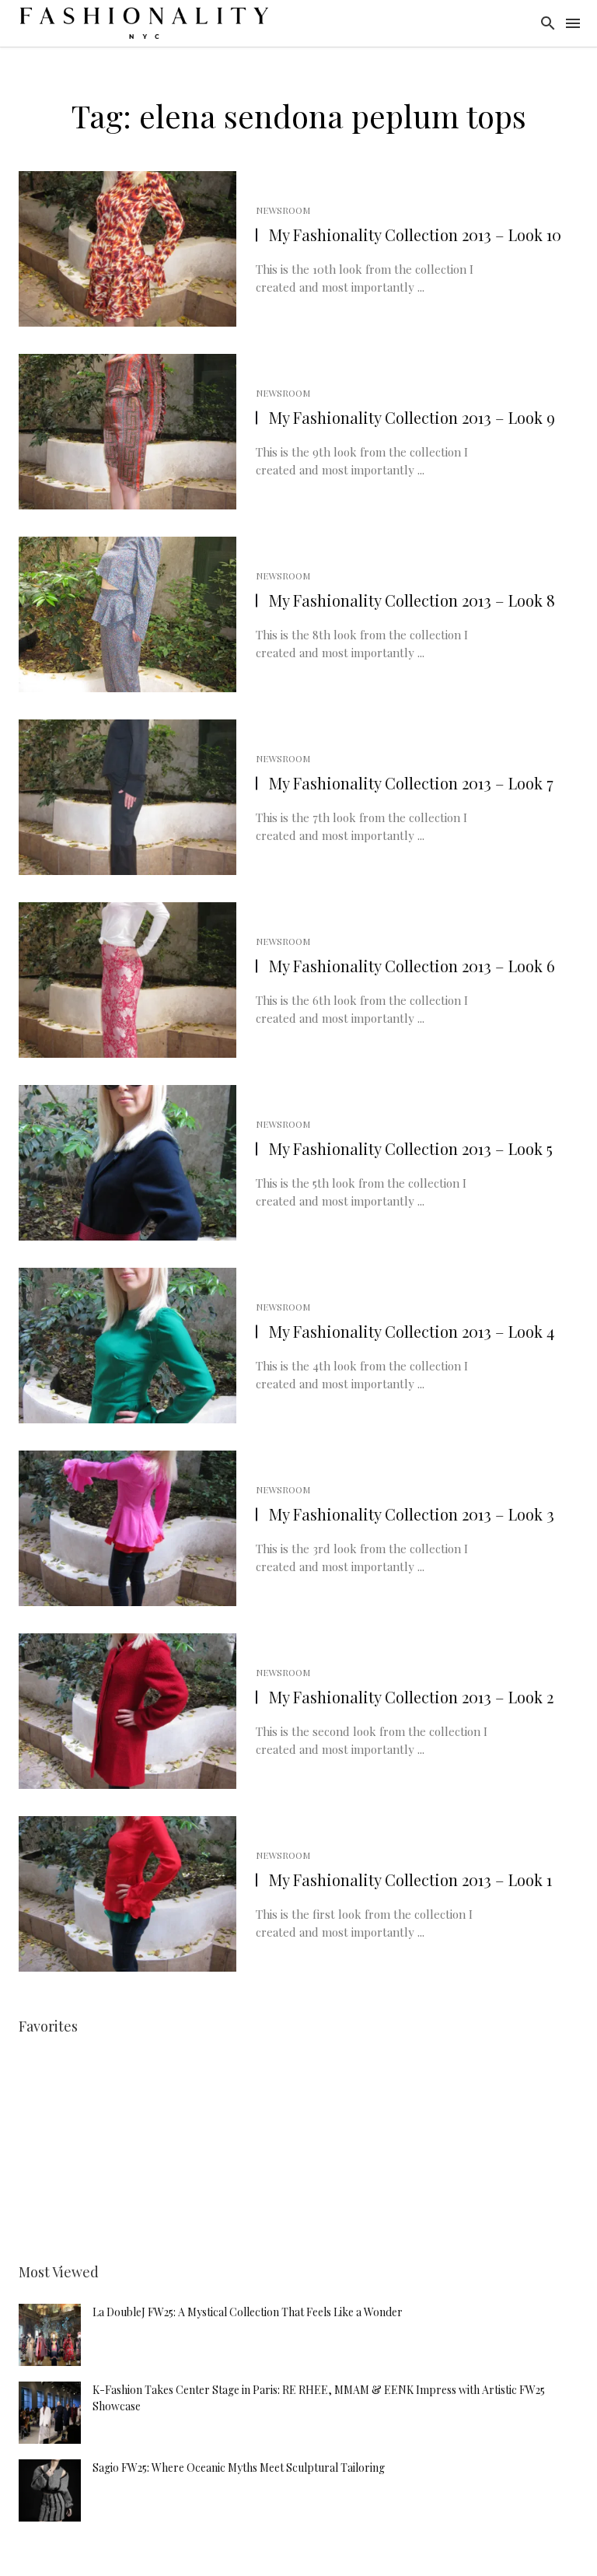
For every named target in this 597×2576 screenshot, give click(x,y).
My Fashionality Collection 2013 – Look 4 (412, 1331)
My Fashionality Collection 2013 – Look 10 (415, 234)
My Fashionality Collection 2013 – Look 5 (411, 1148)
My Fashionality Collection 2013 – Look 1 (410, 1879)
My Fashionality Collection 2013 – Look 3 (412, 1514)
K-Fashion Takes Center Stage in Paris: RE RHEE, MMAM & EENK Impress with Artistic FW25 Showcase (319, 2398)
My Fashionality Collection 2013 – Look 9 (412, 417)
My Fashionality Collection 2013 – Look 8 (412, 600)
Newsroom (283, 210)
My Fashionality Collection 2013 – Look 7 (411, 783)
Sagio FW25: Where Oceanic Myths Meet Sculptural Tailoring (239, 2467)
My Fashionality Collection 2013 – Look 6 (412, 966)
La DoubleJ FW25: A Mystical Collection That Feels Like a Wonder (248, 2312)
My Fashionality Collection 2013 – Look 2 (411, 1697)
